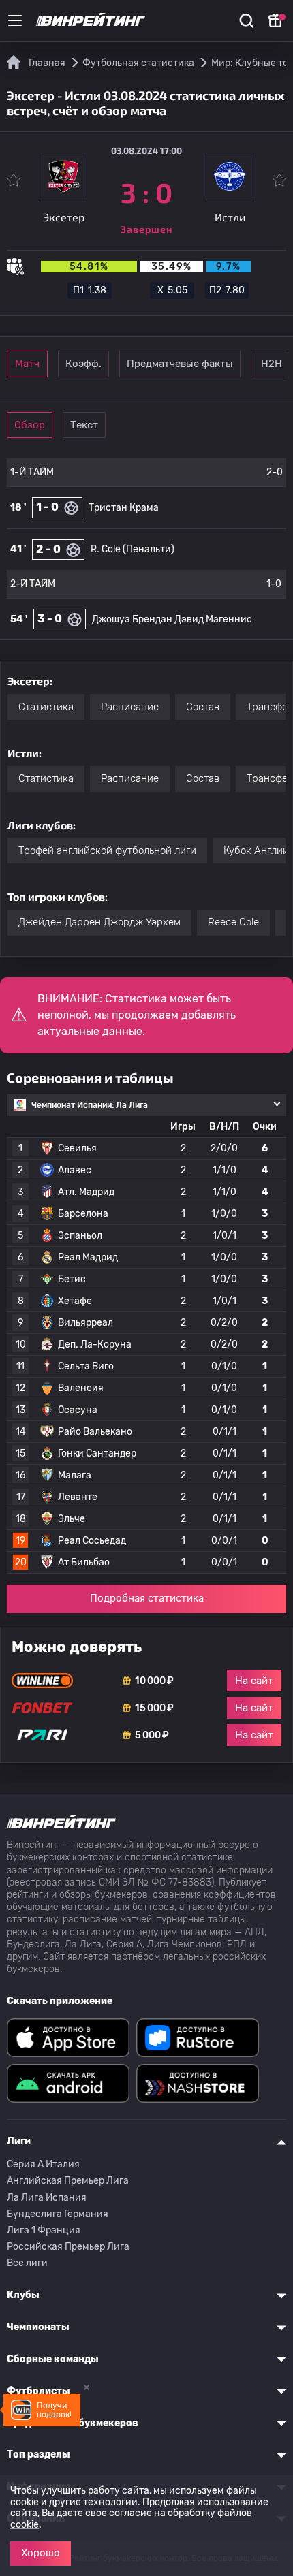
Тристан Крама (124, 508)
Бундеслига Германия (58, 2214)
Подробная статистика (147, 1598)
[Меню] (15, 20)
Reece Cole (233, 922)
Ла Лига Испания (47, 2198)
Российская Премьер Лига (68, 2247)
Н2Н (272, 364)
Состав (203, 707)
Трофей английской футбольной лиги (107, 850)
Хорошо (41, 2553)
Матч (27, 364)
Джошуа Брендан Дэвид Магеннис (172, 619)
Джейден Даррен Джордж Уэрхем (99, 922)
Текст (84, 425)
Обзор (30, 425)
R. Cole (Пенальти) (133, 549)
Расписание (130, 707)
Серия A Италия (43, 2164)
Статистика (46, 707)
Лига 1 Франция (44, 2230)
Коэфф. (83, 364)
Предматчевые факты (180, 364)
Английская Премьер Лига (68, 2181)
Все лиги (27, 2263)
